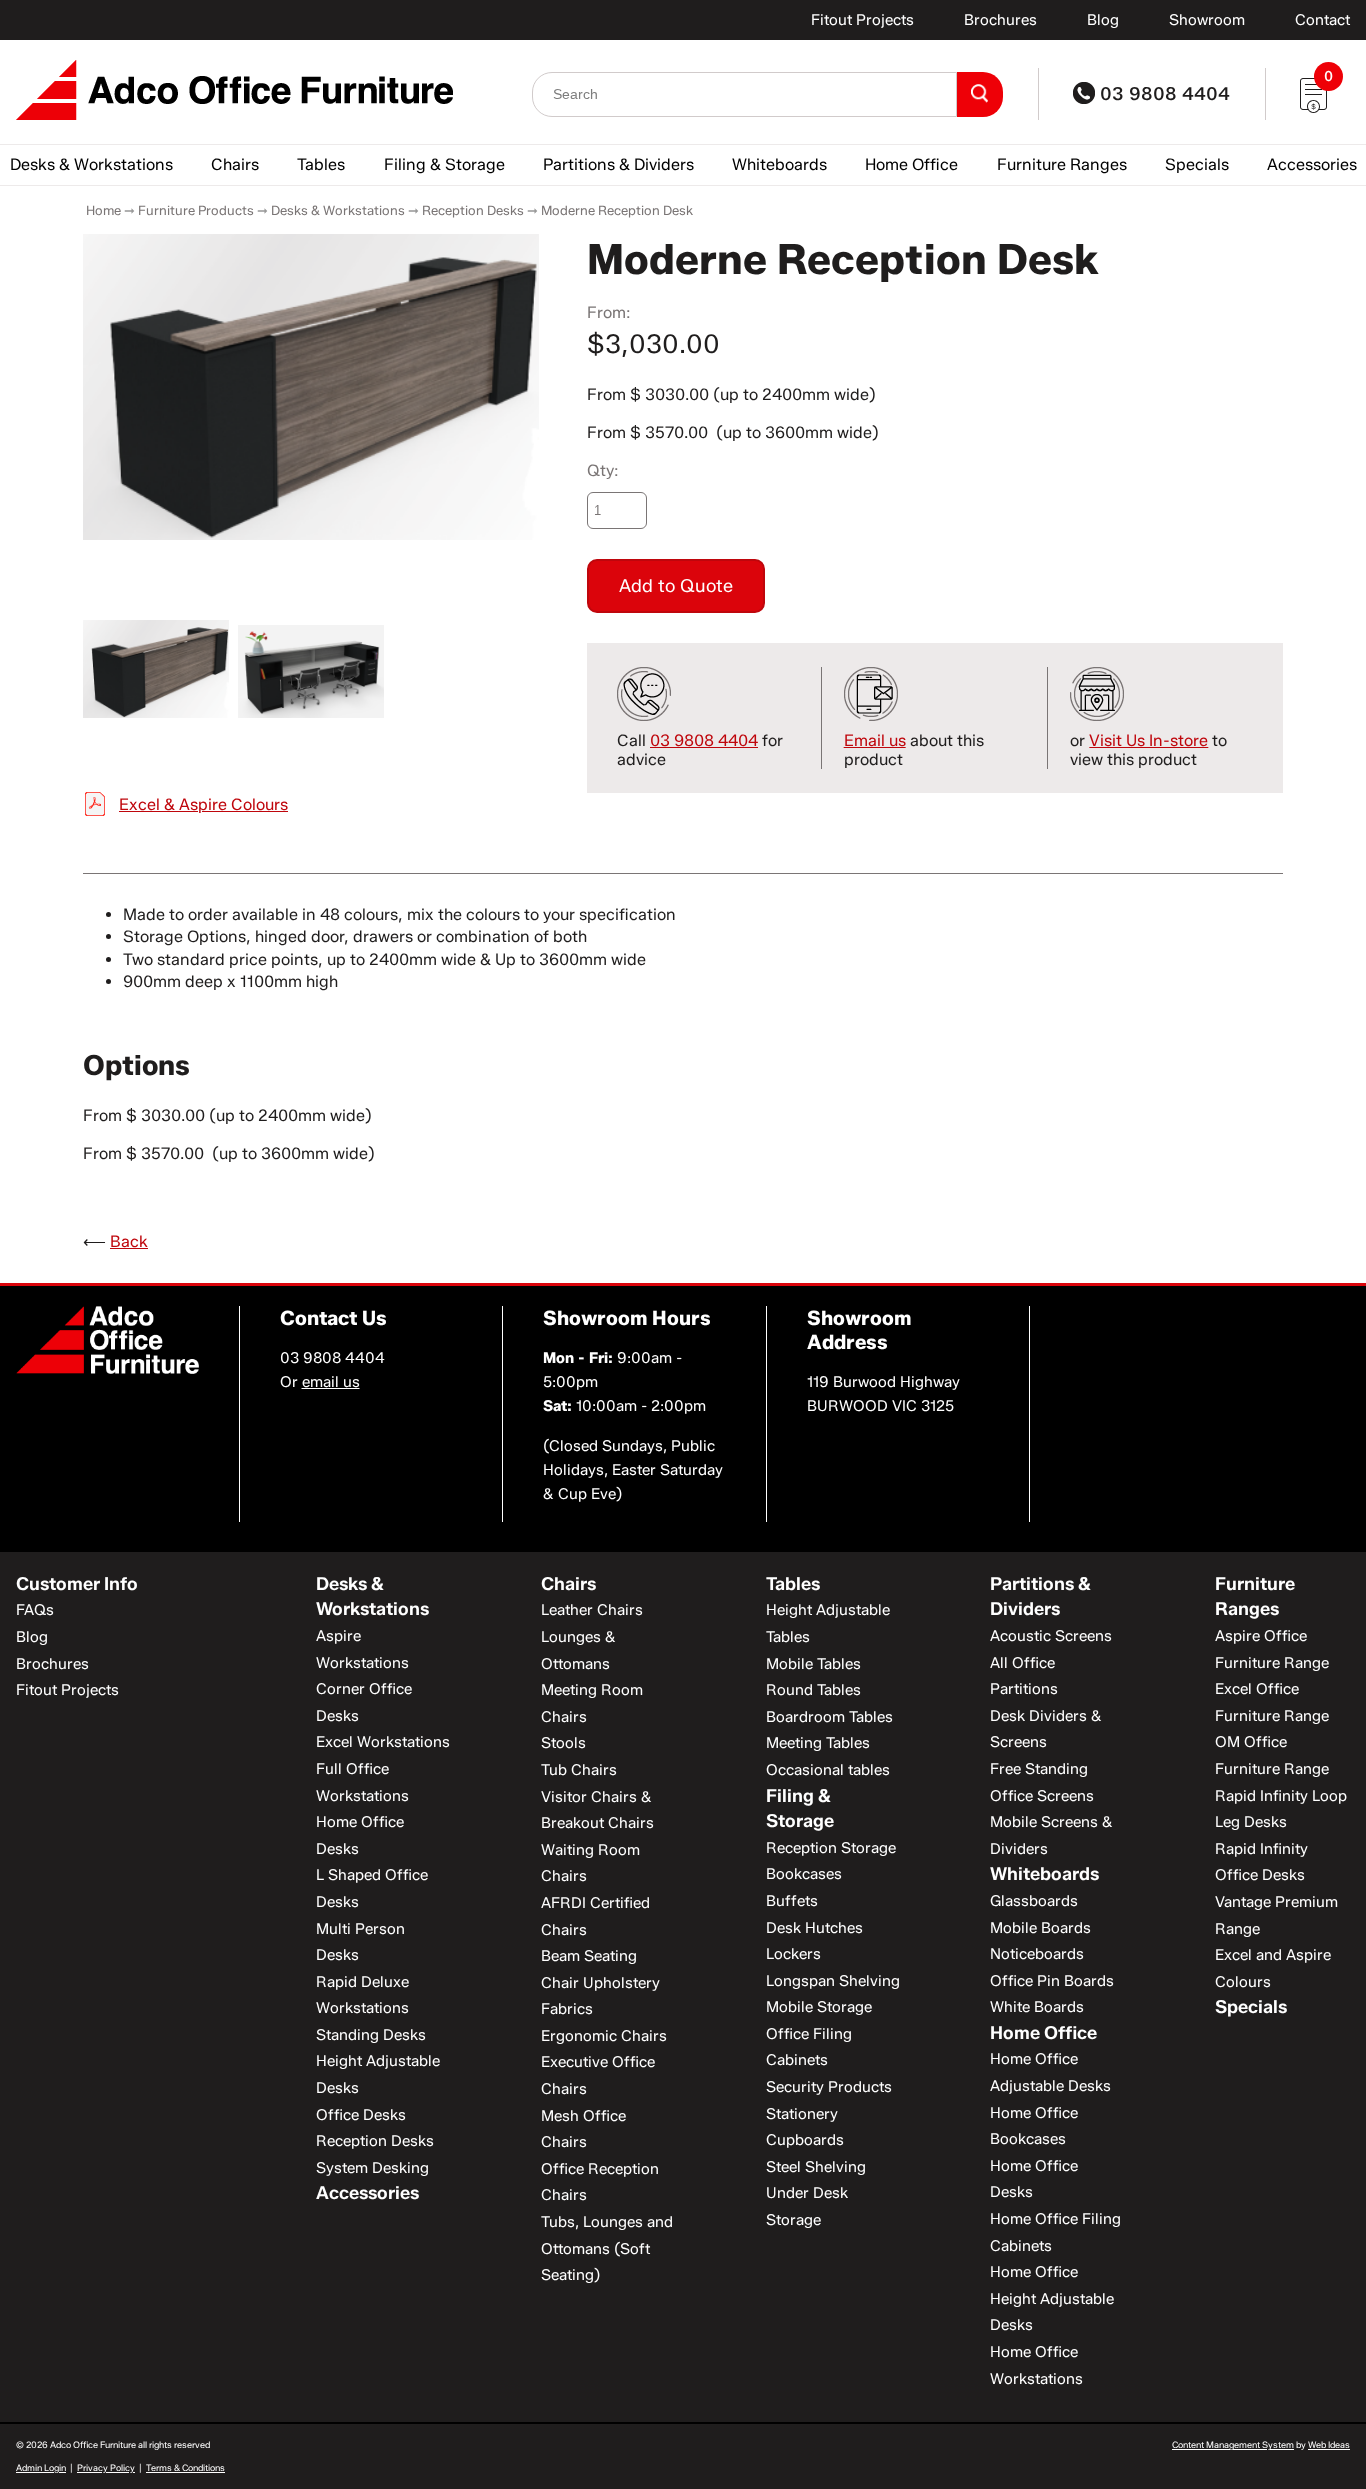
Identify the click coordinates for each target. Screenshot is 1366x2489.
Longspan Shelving (833, 1981)
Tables (321, 164)
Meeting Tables (818, 1743)
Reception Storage (831, 1848)
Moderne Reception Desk (617, 210)
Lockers (793, 1954)
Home (103, 210)
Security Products (829, 2087)
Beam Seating (589, 1956)
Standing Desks (371, 2035)
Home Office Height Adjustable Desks (1052, 2298)
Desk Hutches (814, 1928)
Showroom (1207, 20)
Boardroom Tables (829, 1717)
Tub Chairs (579, 1770)
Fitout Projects (862, 20)
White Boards (1037, 2007)
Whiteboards (779, 164)
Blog (1103, 20)
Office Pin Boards (1052, 1981)
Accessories (1312, 164)
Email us (875, 740)
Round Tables (813, 1690)
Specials (1197, 164)
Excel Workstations (383, 1742)
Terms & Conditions (185, 2467)
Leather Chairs (592, 1610)
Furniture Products (196, 210)
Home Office (911, 164)
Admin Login (41, 2467)
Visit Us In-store (1148, 740)
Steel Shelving (816, 2167)
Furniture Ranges (1062, 164)
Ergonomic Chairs (604, 2036)
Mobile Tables (813, 1664)
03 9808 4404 (1162, 94)
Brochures (1000, 20)
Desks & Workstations (91, 164)
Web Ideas (1329, 2444)
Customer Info (77, 1584)
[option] (311, 387)
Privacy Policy (106, 2467)
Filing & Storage (444, 164)
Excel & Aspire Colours (203, 804)
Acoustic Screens (1051, 1636)
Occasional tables (828, 1770)
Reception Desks (473, 210)
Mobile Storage (819, 2007)
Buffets (792, 1901)
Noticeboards (1037, 1954)
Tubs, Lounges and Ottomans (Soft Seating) (607, 2248)
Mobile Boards (1040, 1928)
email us (331, 1382)
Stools (563, 1743)
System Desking (372, 2168)
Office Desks (361, 2115)
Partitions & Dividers (618, 164)
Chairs (235, 164)
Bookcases (804, 1874)
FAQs (35, 1610)
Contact (1322, 20)
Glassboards (1034, 1901)
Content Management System (1233, 2444)
